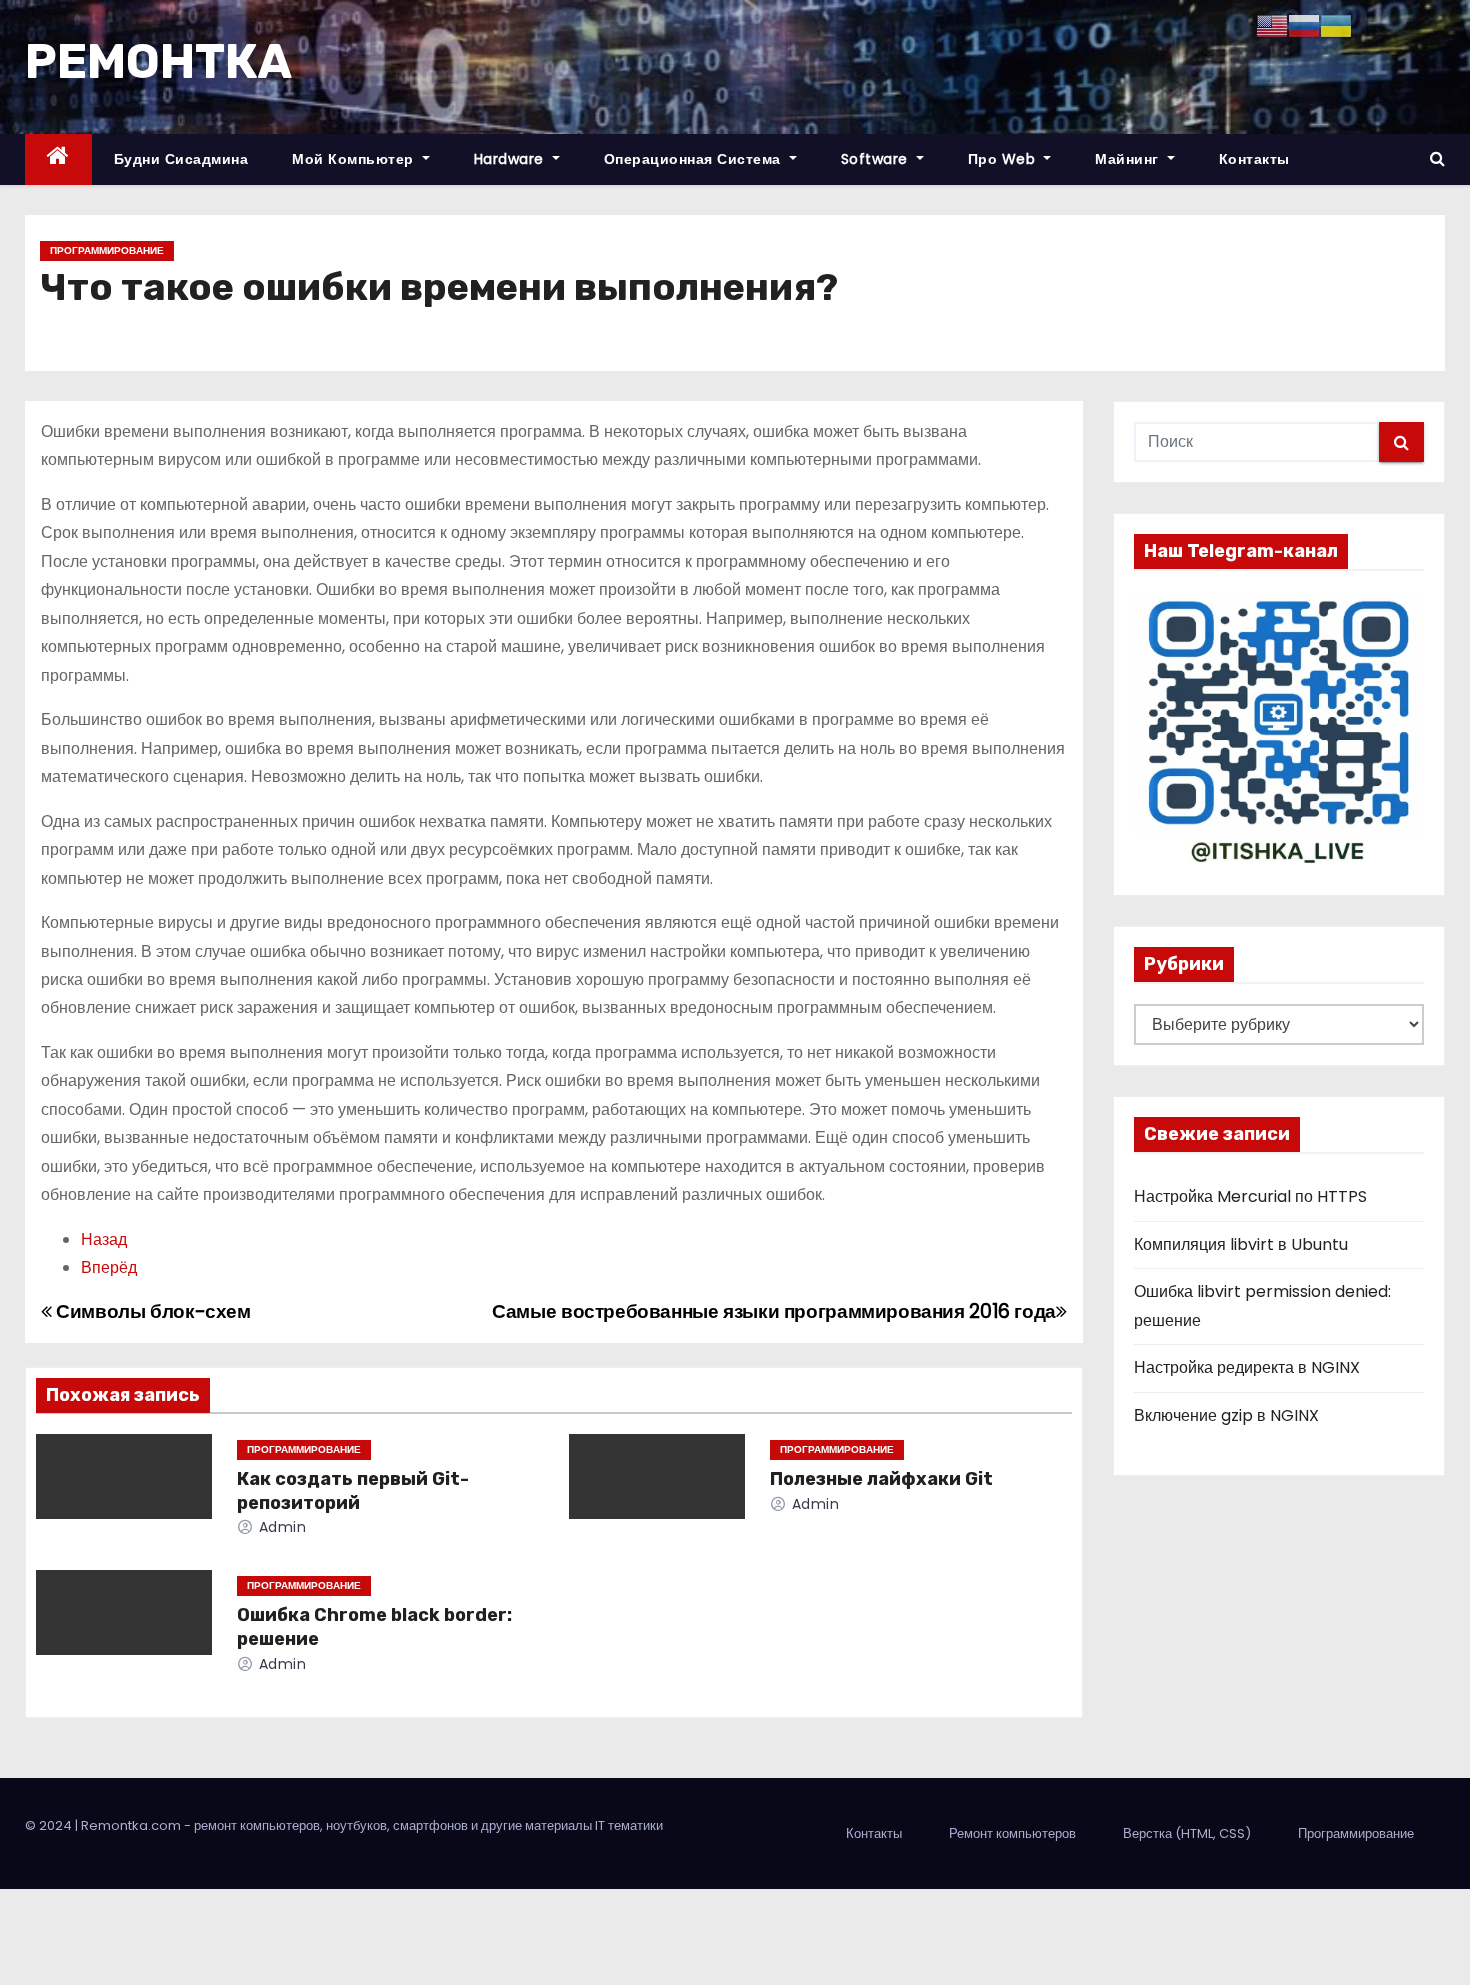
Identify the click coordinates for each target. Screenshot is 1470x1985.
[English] (1272, 24)
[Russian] (1304, 24)
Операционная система (695, 159)
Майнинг (1129, 159)
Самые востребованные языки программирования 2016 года (774, 1311)
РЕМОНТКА (158, 61)
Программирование (107, 250)
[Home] (58, 159)
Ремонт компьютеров (1012, 1833)
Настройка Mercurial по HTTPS (1250, 1196)
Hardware (511, 159)
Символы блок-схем (151, 1311)
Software (877, 159)
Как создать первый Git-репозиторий (353, 1491)
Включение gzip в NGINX (1226, 1415)
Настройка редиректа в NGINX (1247, 1367)
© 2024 (50, 1825)
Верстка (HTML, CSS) (1187, 1833)
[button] (1437, 158)
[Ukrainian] (1336, 24)
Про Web (1004, 159)
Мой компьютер (355, 159)
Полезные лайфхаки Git (881, 1479)
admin (280, 1527)
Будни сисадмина (181, 159)
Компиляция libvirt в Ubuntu (1241, 1244)
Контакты (1254, 159)
